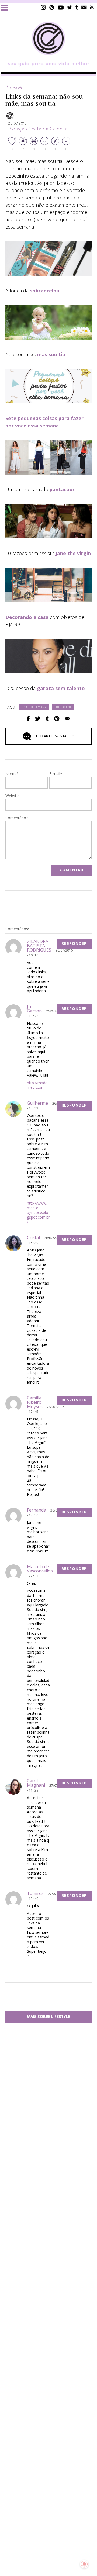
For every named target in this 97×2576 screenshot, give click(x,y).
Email (68, 719)
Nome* (12, 774)
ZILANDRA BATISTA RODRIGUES (39, 946)
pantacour (62, 489)
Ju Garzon (34, 1009)
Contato (84, 7)
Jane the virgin (73, 553)
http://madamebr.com (37, 1085)
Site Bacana (63, 708)
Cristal (33, 1237)
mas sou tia (51, 354)
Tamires (35, 1893)
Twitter (70, 7)
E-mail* (56, 774)
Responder (74, 944)
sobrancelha (45, 291)
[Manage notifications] (84, 2564)
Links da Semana (34, 708)
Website (12, 796)
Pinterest (52, 7)
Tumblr (77, 7)
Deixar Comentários (55, 736)
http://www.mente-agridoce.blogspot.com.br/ (38, 1213)
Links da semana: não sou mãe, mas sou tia (44, 100)
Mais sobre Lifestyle (49, 2017)
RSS (92, 7)
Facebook (28, 719)
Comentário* (17, 818)
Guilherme (37, 1103)
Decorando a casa (27, 617)
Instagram (43, 7)
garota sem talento (60, 688)
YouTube (61, 7)
